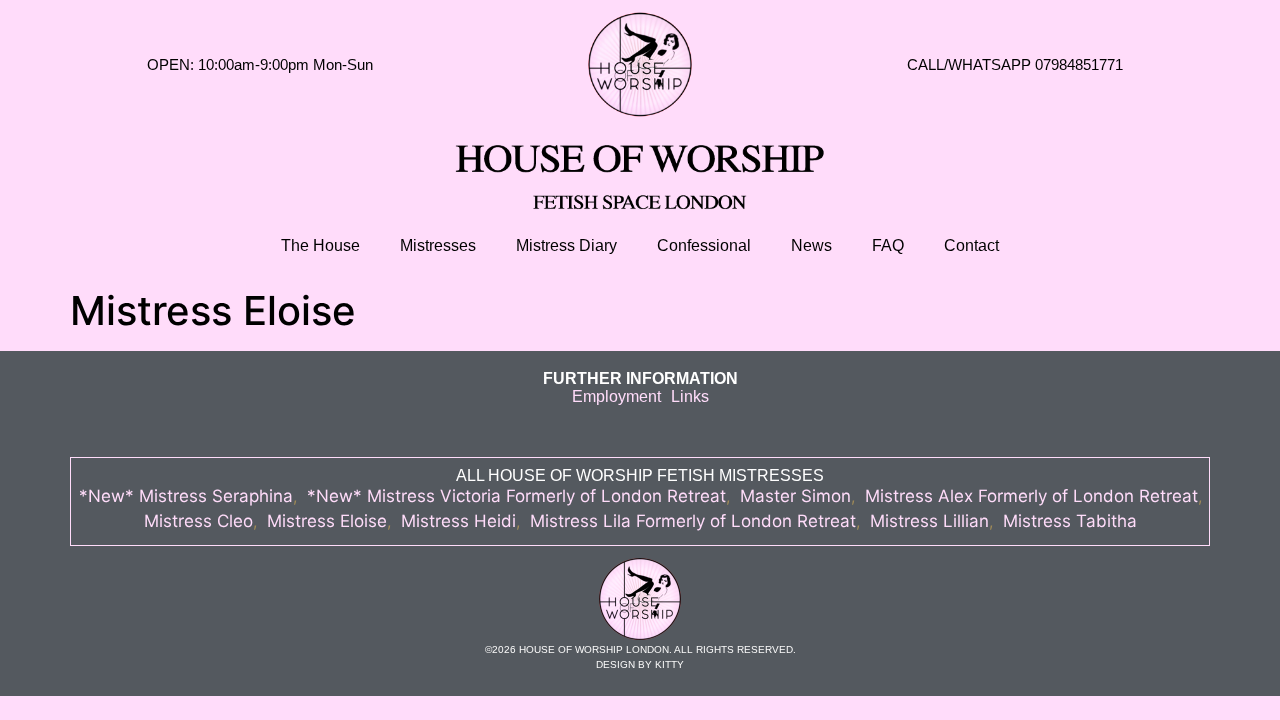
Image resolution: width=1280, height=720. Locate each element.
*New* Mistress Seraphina (186, 496)
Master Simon (795, 496)
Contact (971, 245)
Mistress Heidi (458, 521)
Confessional (704, 245)
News (811, 245)
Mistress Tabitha (1070, 521)
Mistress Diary (566, 245)
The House (320, 245)
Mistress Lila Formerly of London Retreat (693, 521)
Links (690, 396)
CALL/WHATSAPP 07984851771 (1015, 64)
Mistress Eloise (327, 521)
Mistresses (438, 245)
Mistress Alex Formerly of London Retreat (1031, 496)
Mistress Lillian (929, 521)
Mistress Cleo (198, 521)
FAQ (888, 245)
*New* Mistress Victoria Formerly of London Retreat (516, 496)
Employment (616, 396)
